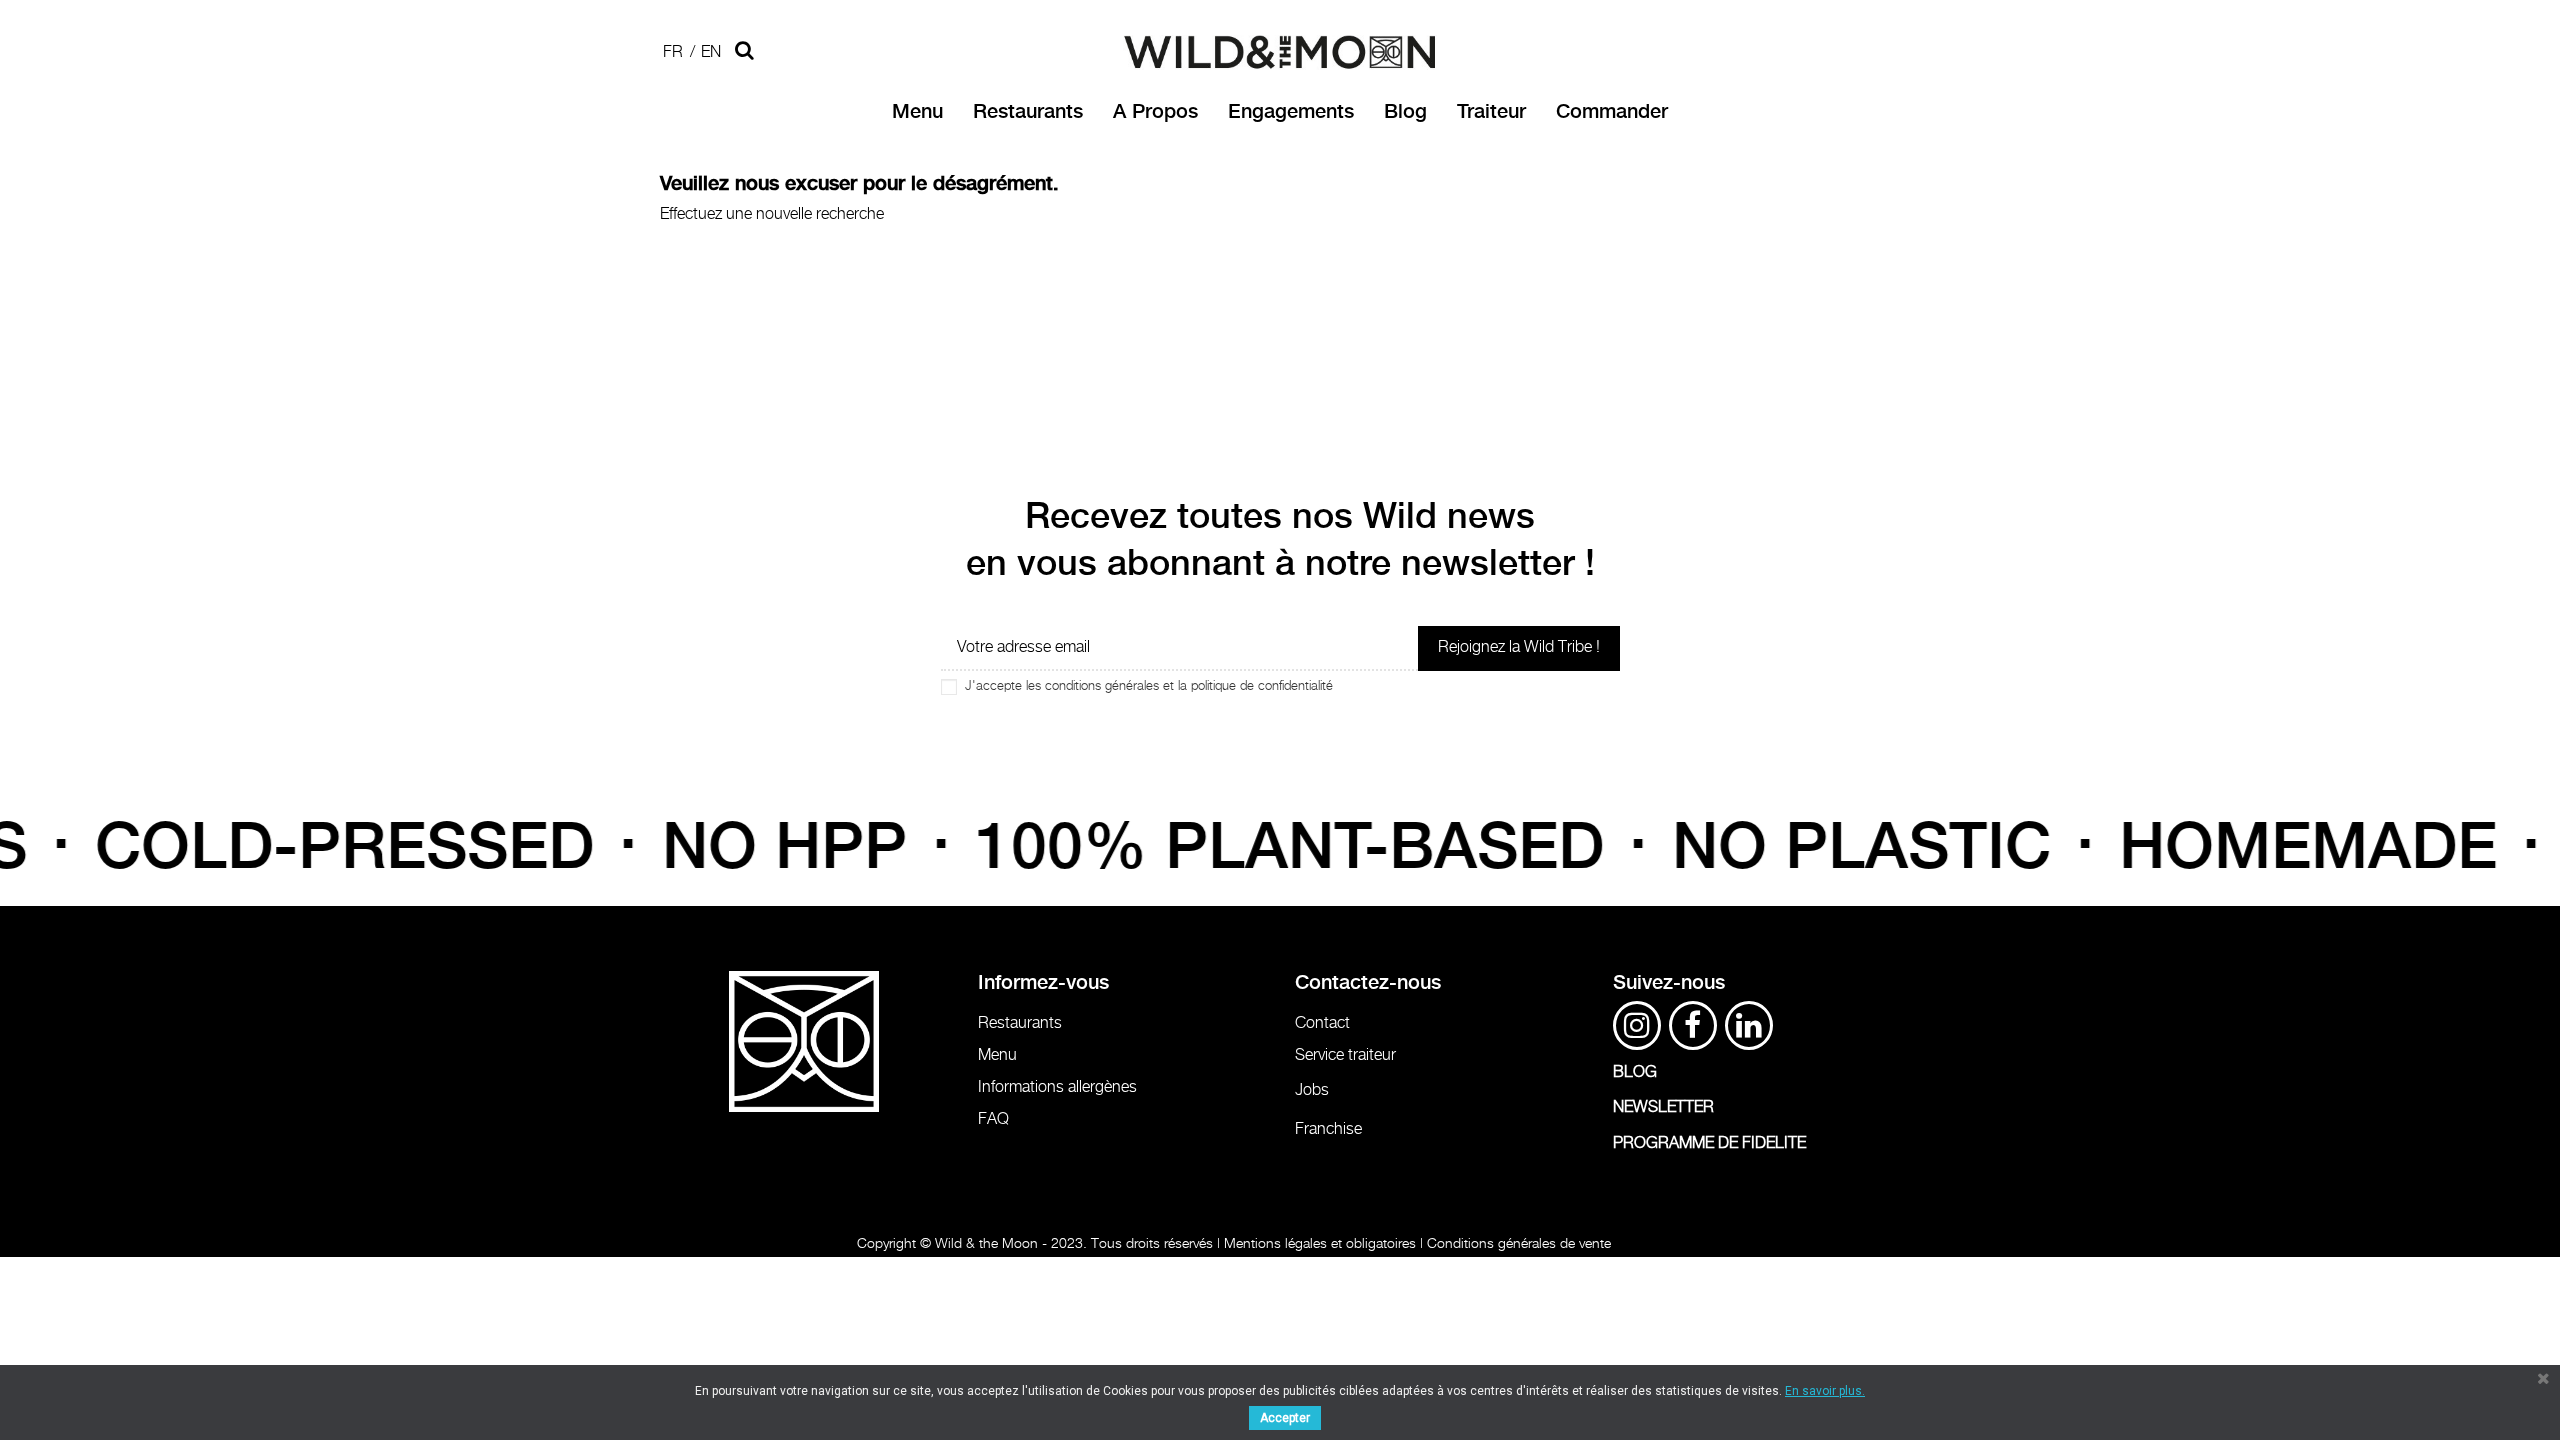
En (711, 52)
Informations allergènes (1057, 1087)
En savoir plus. (1825, 1391)
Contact (1322, 1023)
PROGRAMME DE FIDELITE (1709, 1143)
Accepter (1285, 1418)
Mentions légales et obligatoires (1320, 1243)
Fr (673, 52)
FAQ (993, 1119)
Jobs (1312, 1090)
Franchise (1328, 1129)
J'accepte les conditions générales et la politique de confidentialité (1149, 686)
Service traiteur (1345, 1055)
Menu (997, 1055)
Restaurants (1020, 1023)
